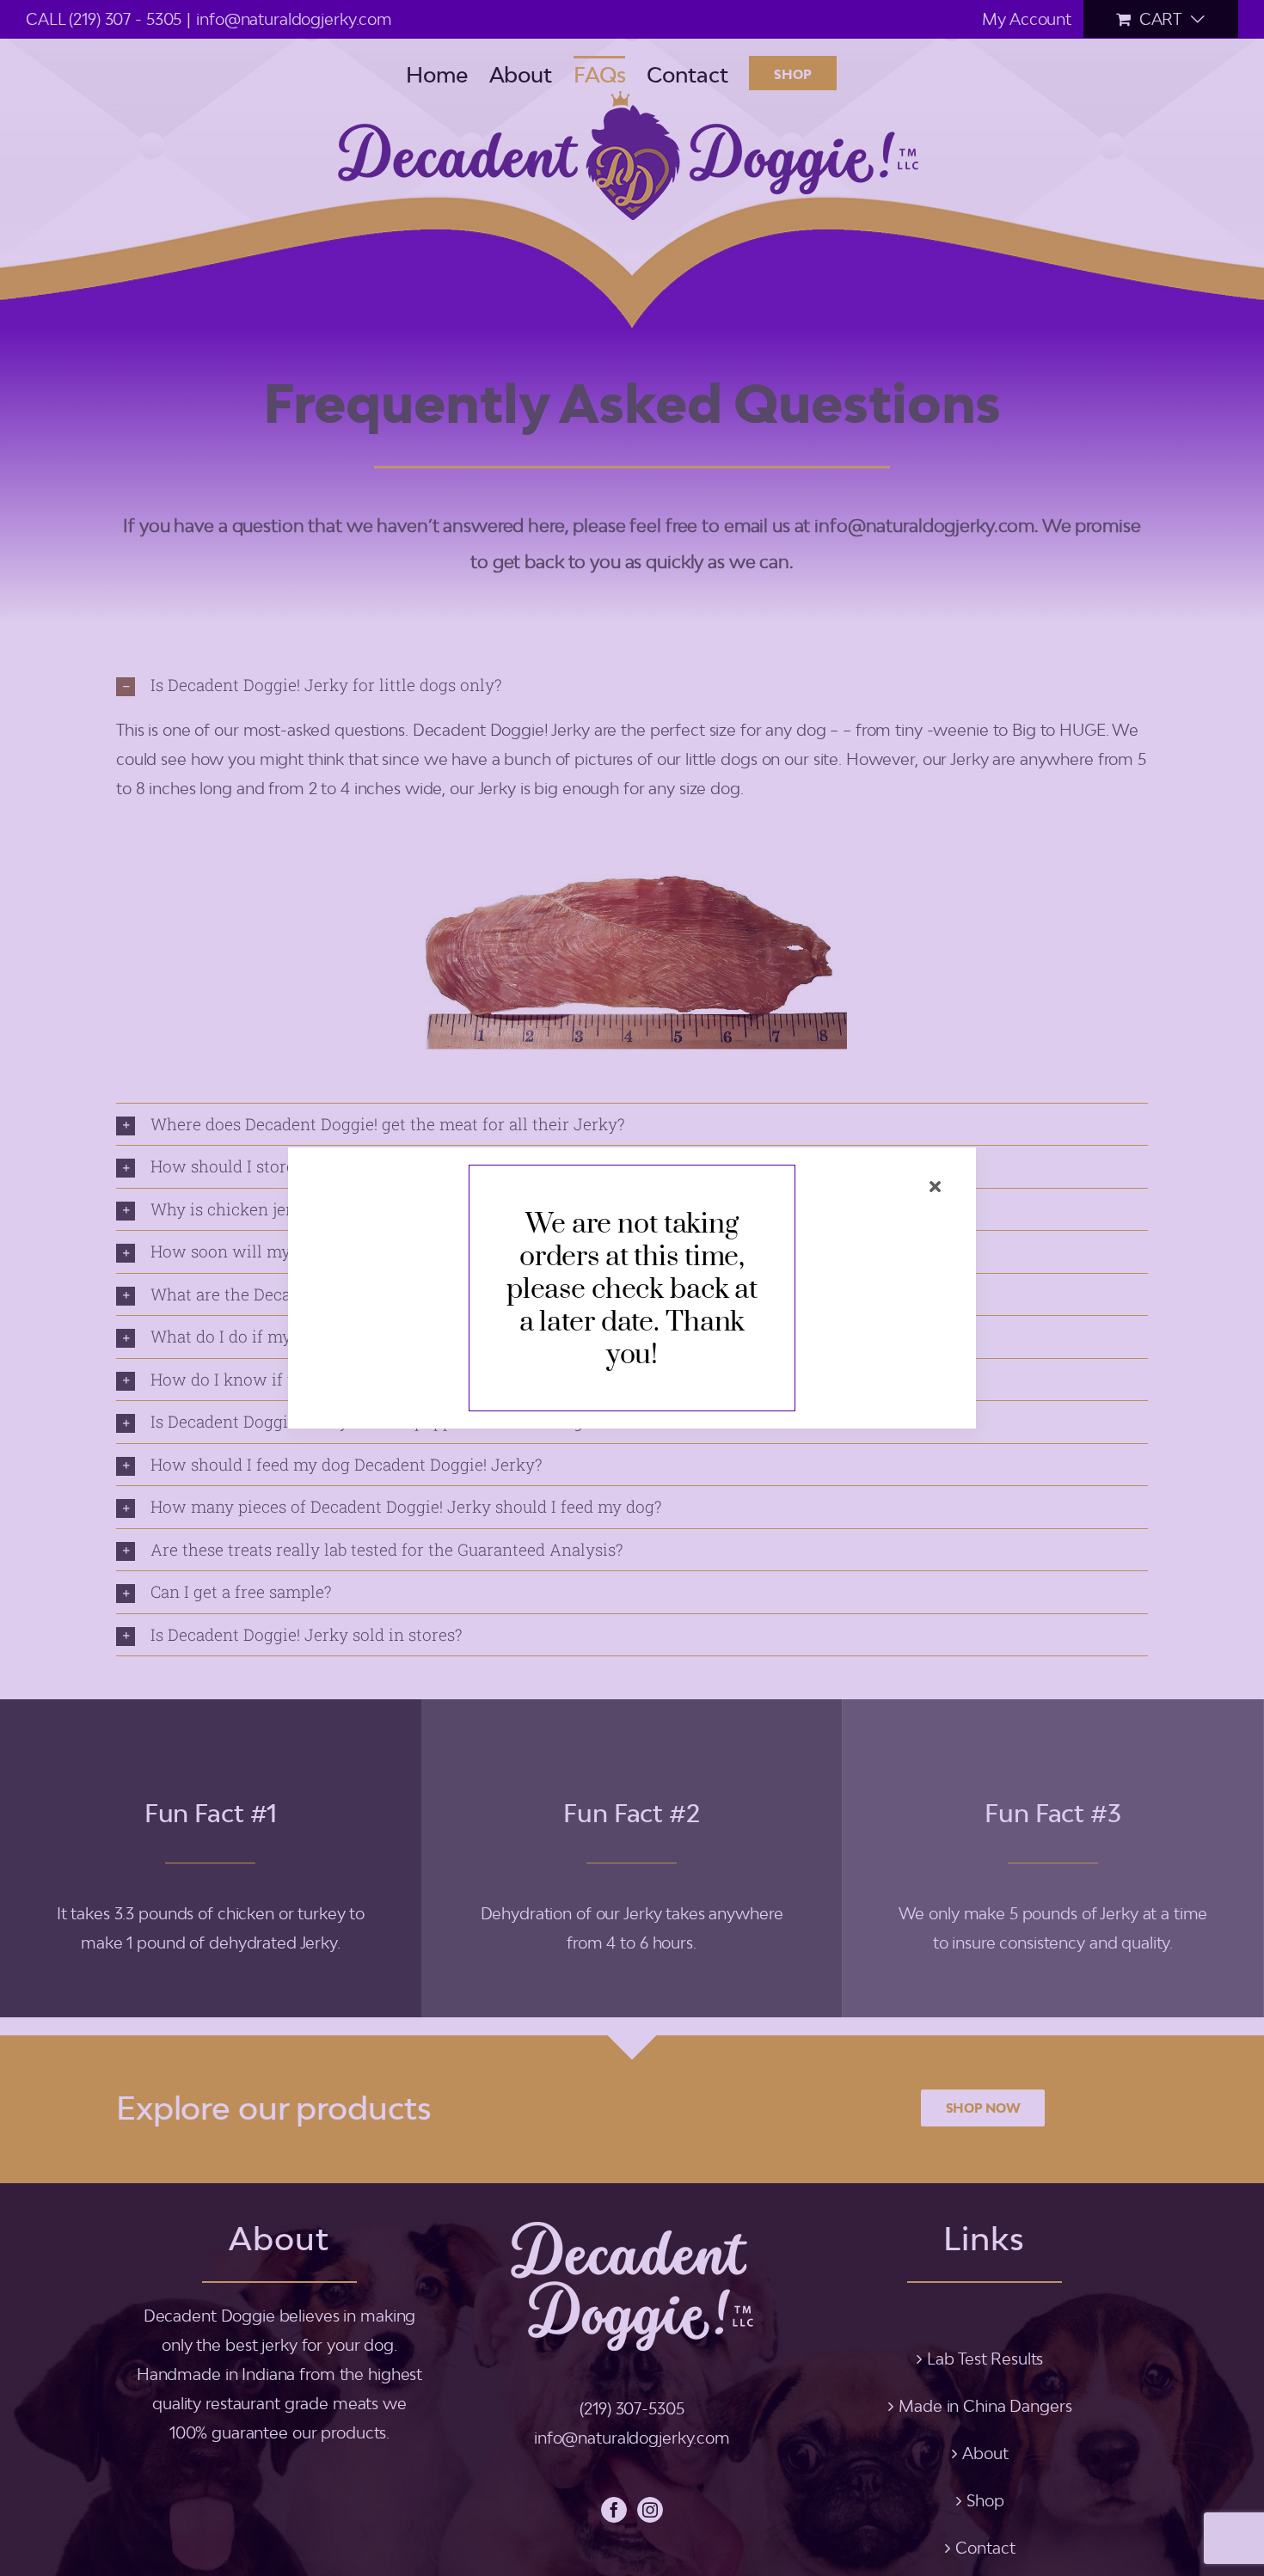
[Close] (935, 1187)
